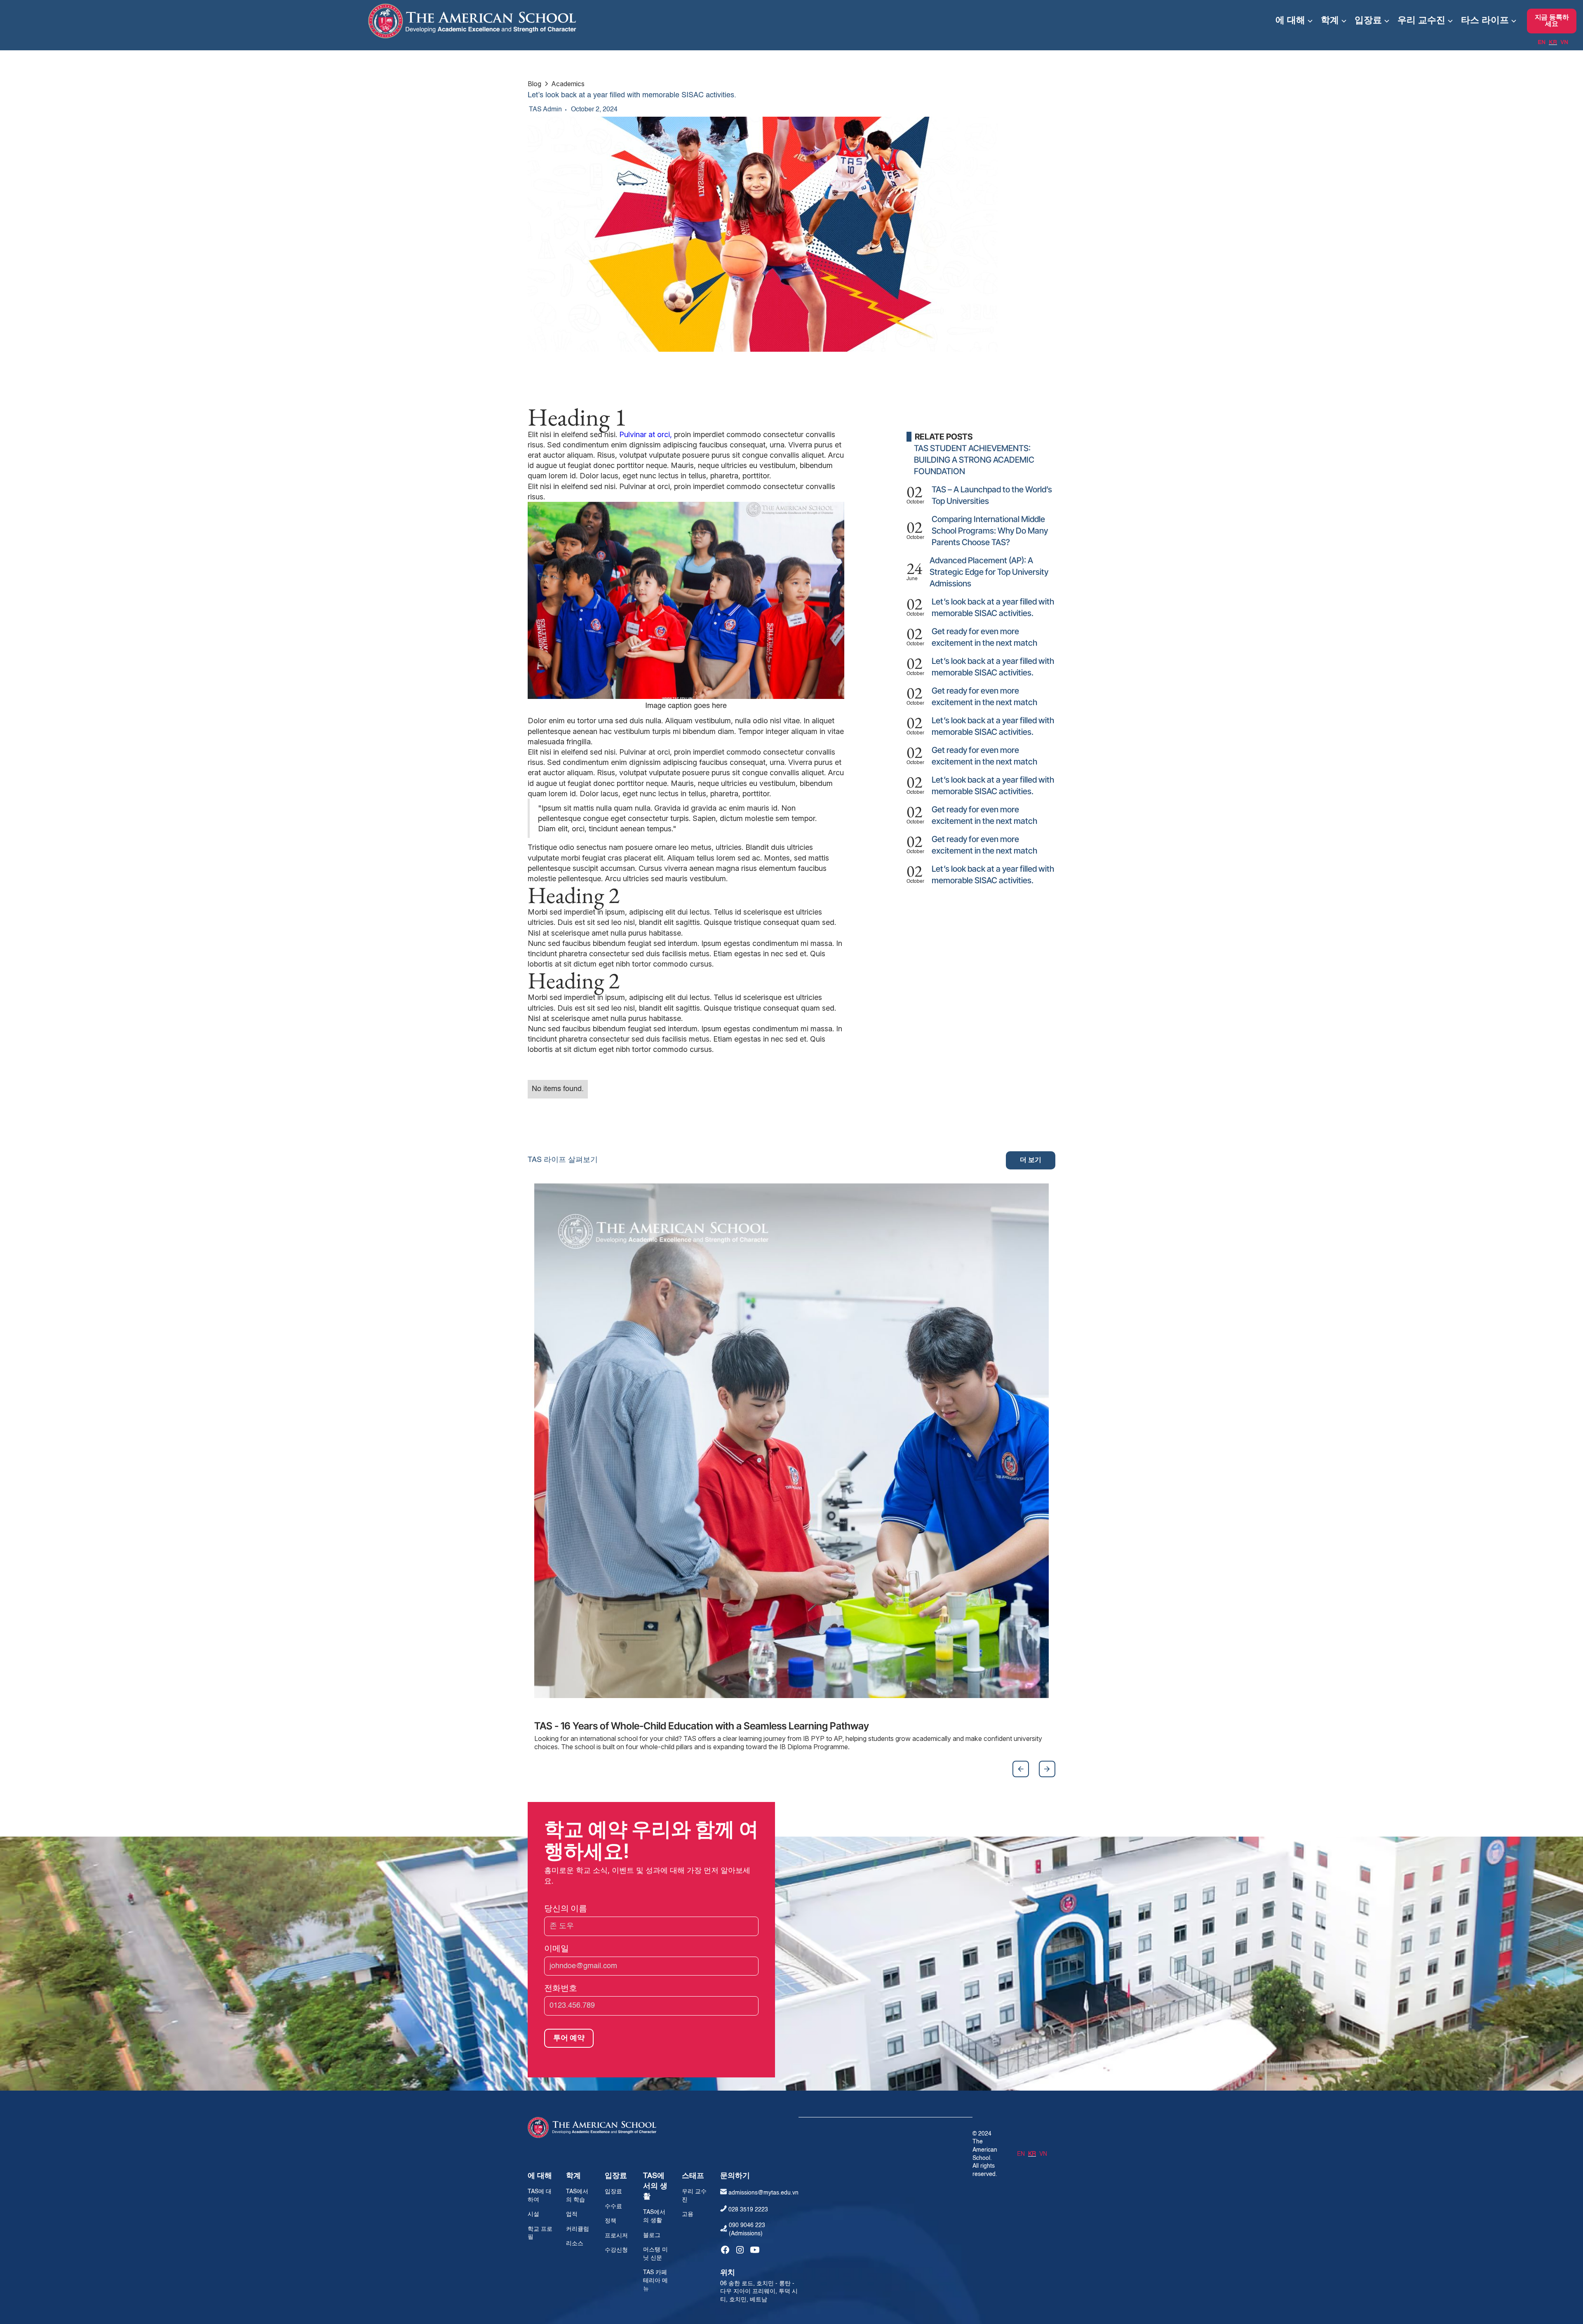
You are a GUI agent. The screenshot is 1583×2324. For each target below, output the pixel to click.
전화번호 (561, 1988)
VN (1564, 42)
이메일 (557, 1948)
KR (1553, 42)
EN (1542, 42)
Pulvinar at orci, (646, 434)
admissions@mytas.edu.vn (763, 2193)
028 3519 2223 (748, 2210)
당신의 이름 (566, 1908)
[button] (1294, 21)
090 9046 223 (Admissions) (747, 2230)
